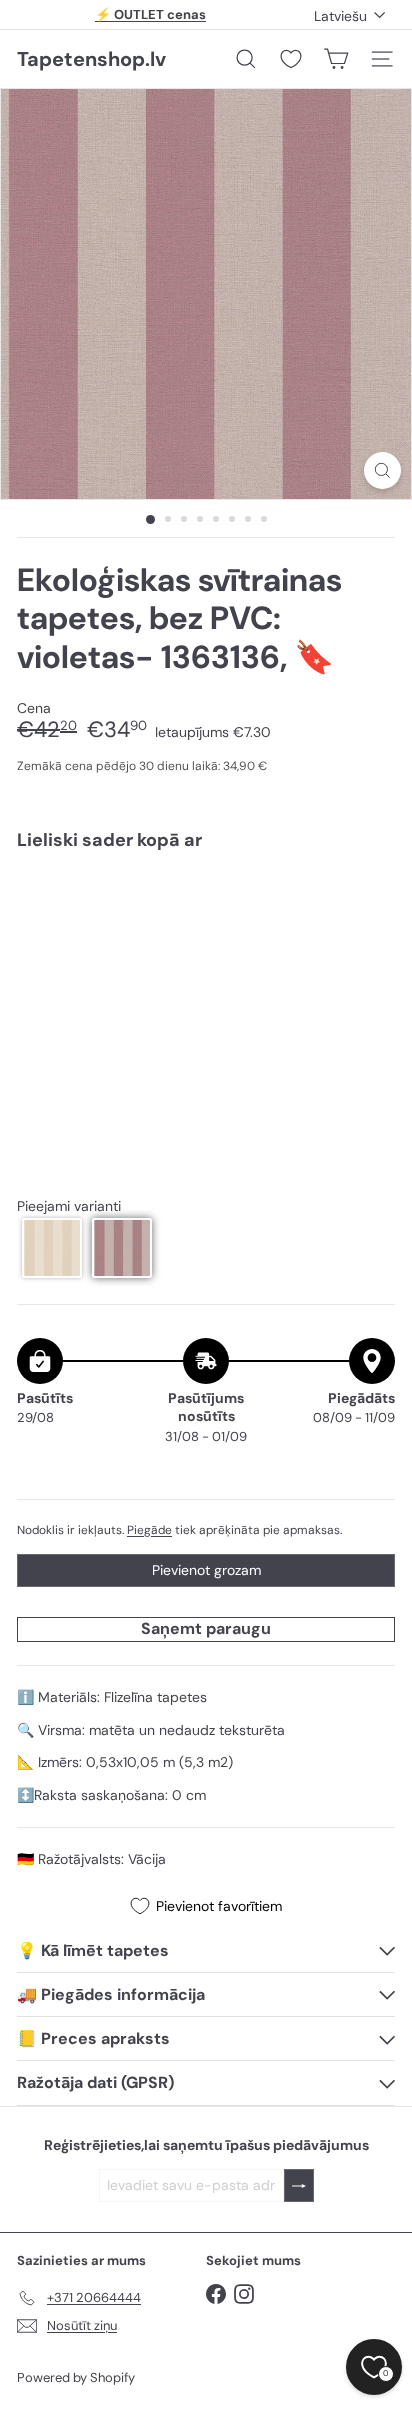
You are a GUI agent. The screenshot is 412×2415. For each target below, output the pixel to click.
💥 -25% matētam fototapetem (151, 16)
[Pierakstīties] (299, 2185)
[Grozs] (336, 59)
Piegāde (149, 1530)
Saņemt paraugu (206, 1628)
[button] (52, 1248)
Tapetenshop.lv (91, 59)
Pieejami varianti (69, 1206)
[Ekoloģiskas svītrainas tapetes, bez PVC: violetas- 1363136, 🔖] (206, 925)
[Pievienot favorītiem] (368, 907)
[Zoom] (382, 470)
